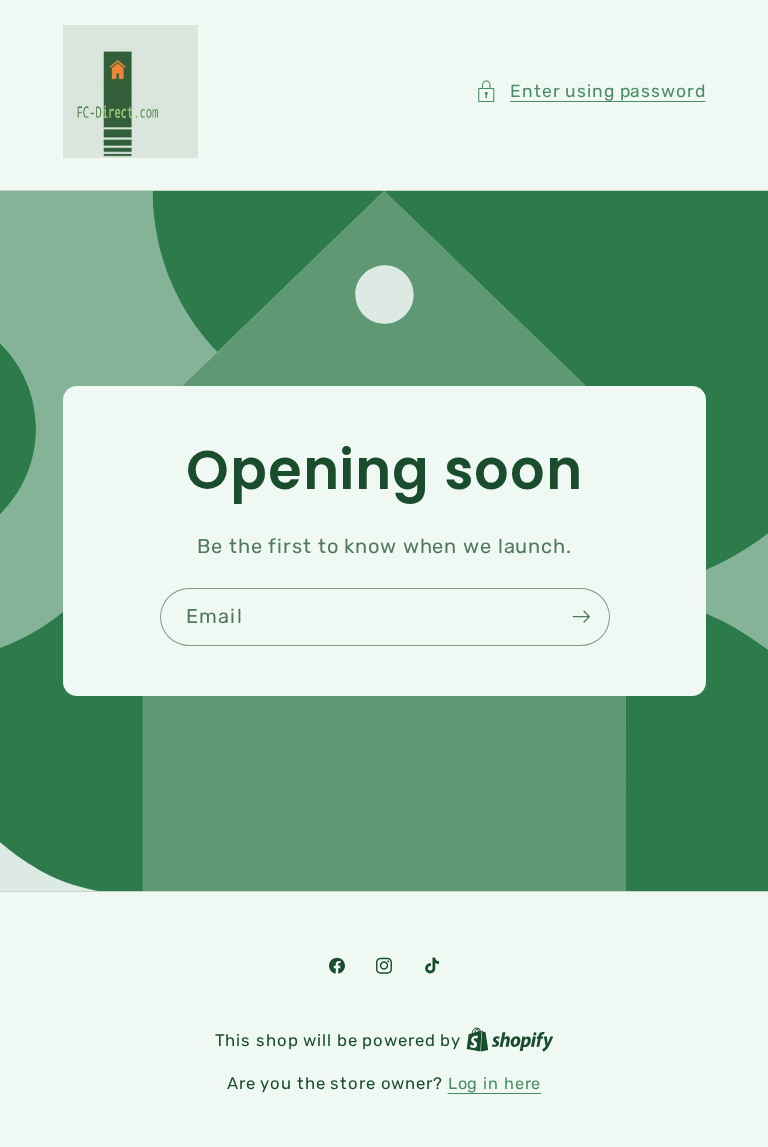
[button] (590, 91)
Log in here (495, 1083)
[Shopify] (510, 1040)
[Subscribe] (580, 617)
